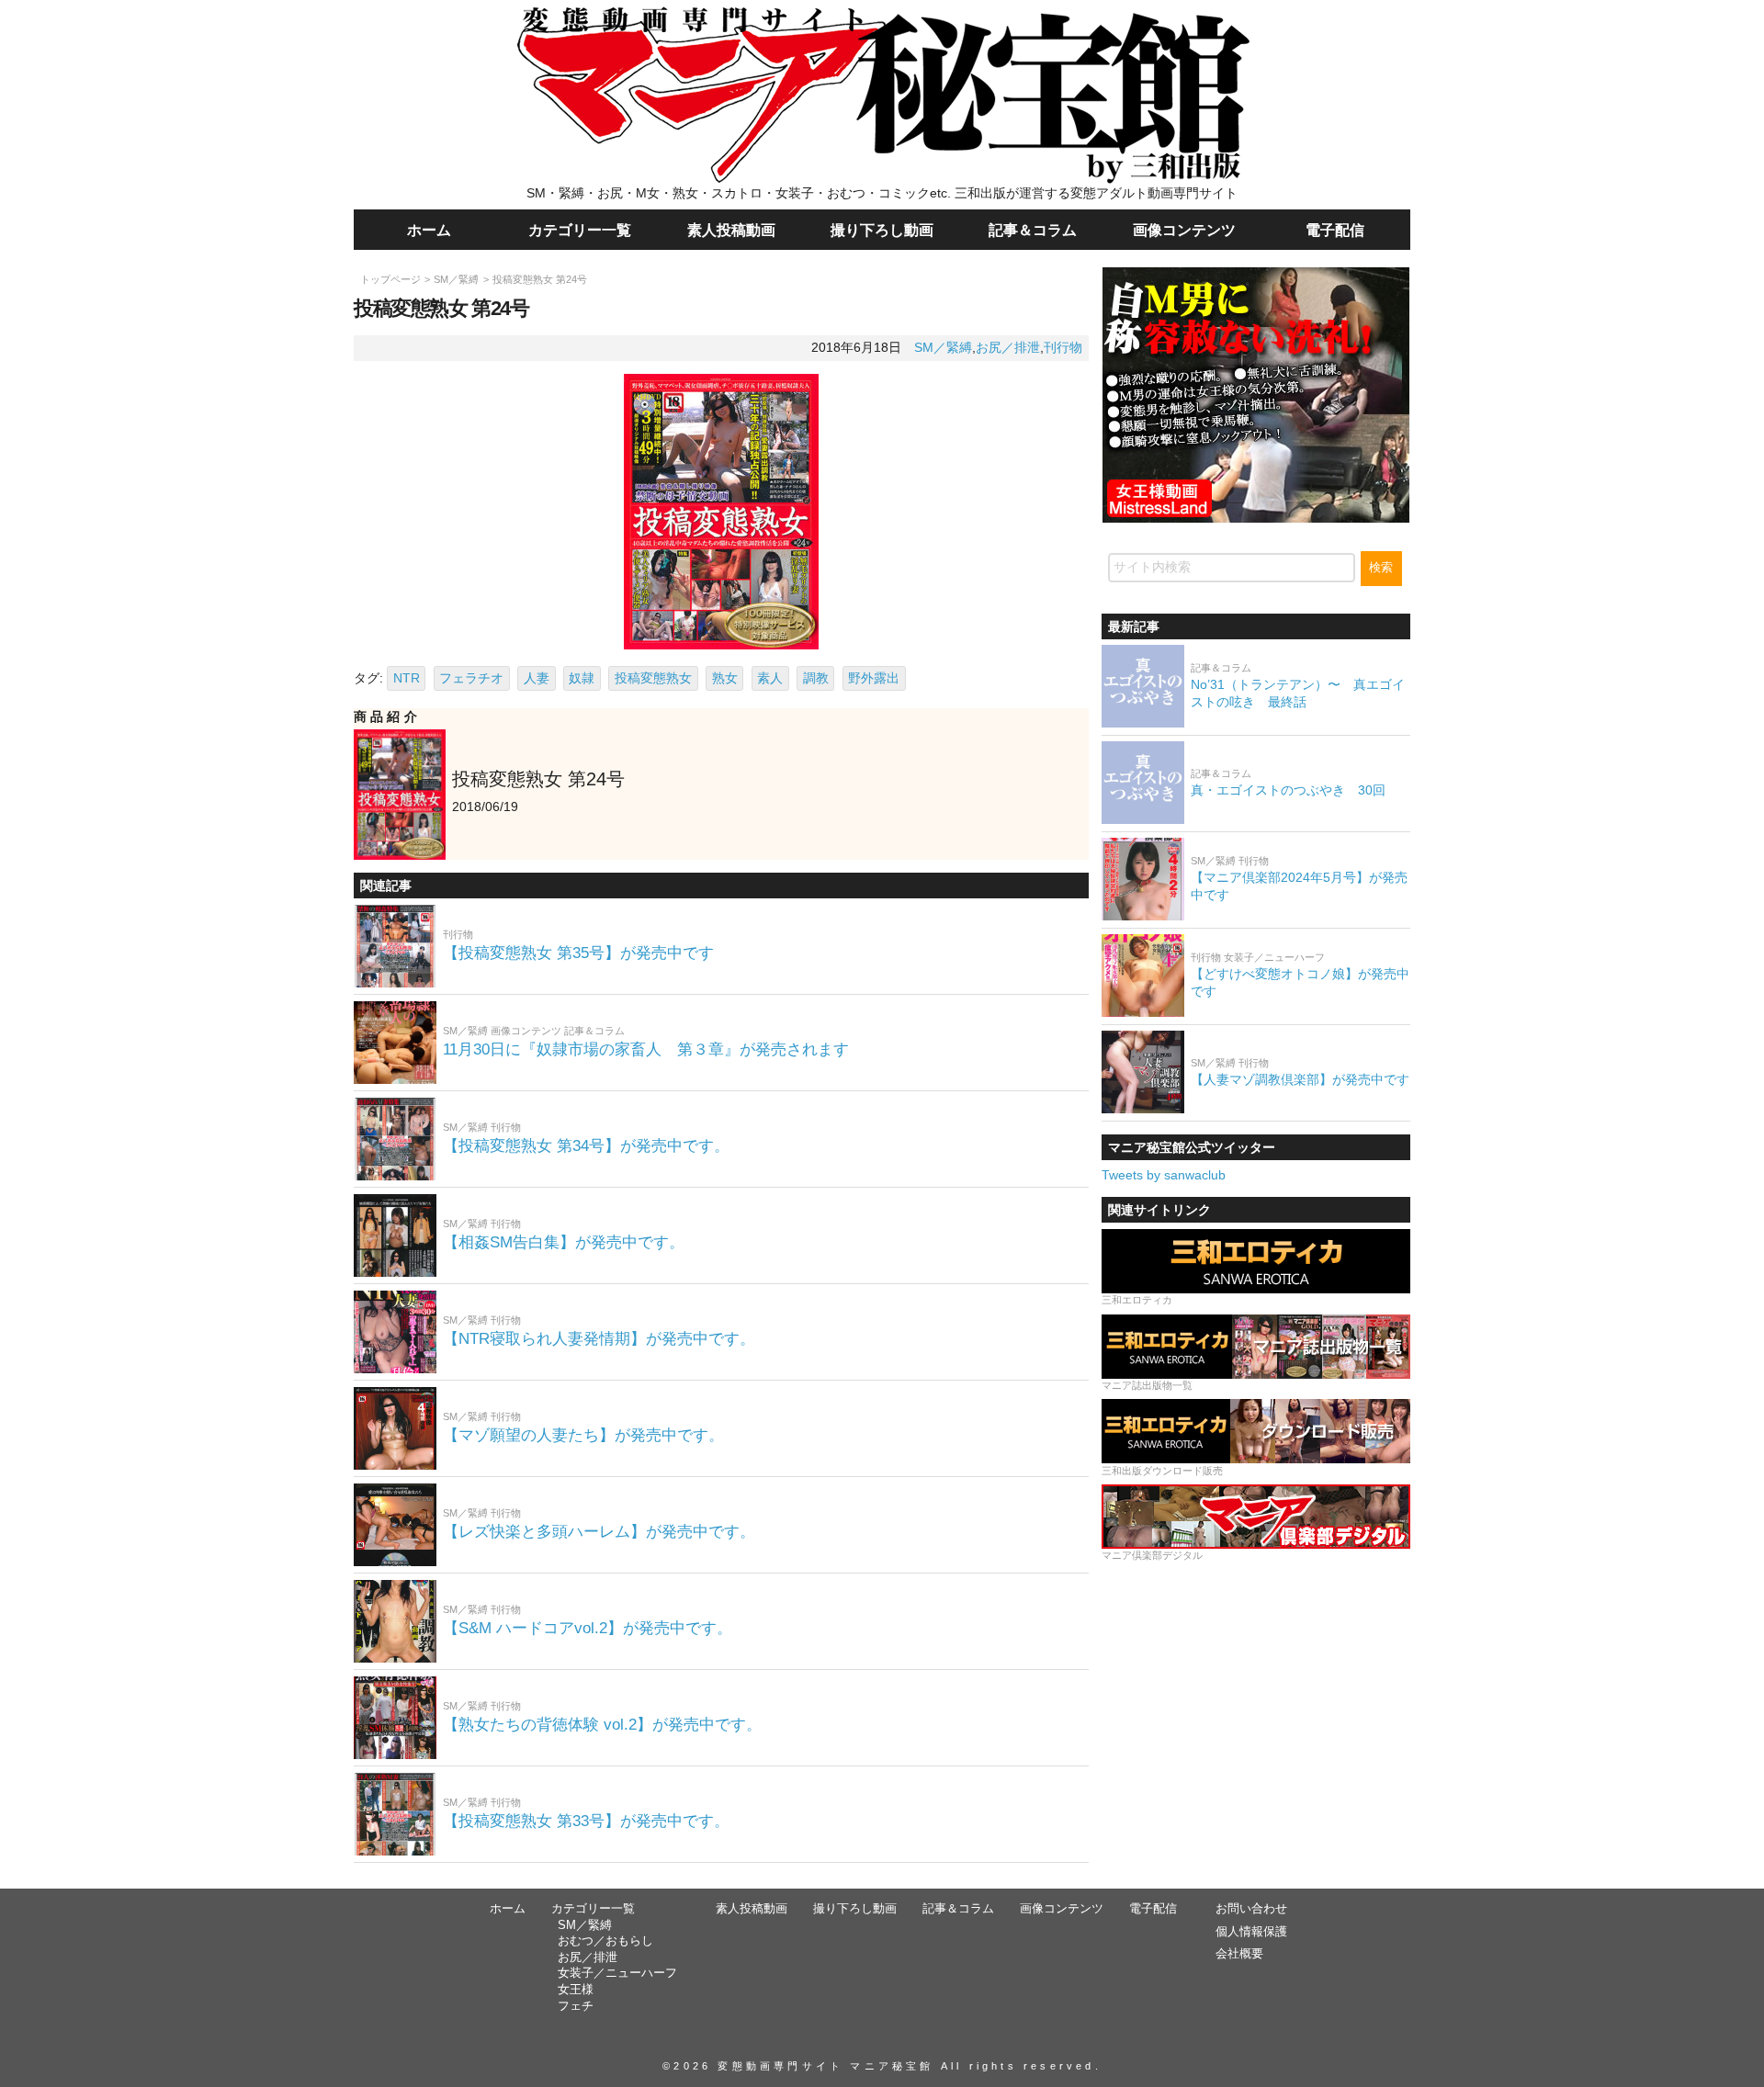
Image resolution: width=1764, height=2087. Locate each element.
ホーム (429, 230)
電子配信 (1335, 230)
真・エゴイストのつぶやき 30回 (1288, 789)
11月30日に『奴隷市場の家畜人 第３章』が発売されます (646, 1049)
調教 (816, 678)
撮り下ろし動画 (882, 230)
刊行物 (1063, 347)
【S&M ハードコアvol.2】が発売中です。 (588, 1628)
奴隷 (582, 678)
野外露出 (874, 678)
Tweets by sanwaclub (1164, 1174)
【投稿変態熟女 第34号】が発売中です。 (586, 1146)
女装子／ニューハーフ (617, 1973)
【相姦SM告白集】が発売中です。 (564, 1242)
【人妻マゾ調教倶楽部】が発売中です (1300, 1078)
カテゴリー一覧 (580, 230)
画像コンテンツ (1184, 230)
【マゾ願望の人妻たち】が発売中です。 (583, 1435)
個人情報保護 (1251, 1932)
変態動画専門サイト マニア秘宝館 (825, 2066)
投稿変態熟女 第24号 (540, 279)
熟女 (725, 678)
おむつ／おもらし (605, 1941)
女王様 (576, 1990)
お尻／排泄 (1008, 347)
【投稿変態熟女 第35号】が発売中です (578, 953)
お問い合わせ (1251, 1909)
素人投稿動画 (731, 230)
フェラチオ (471, 678)
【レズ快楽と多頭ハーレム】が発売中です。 (599, 1532)
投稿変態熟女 (653, 678)
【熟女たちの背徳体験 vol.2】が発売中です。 (602, 1725)
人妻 (537, 678)
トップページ (390, 279)
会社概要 (1239, 1954)
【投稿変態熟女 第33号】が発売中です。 (586, 1821)
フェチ (576, 2006)
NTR (407, 678)
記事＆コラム (1033, 230)
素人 (770, 678)
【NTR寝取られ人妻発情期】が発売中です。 (599, 1339)
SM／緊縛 (456, 279)
